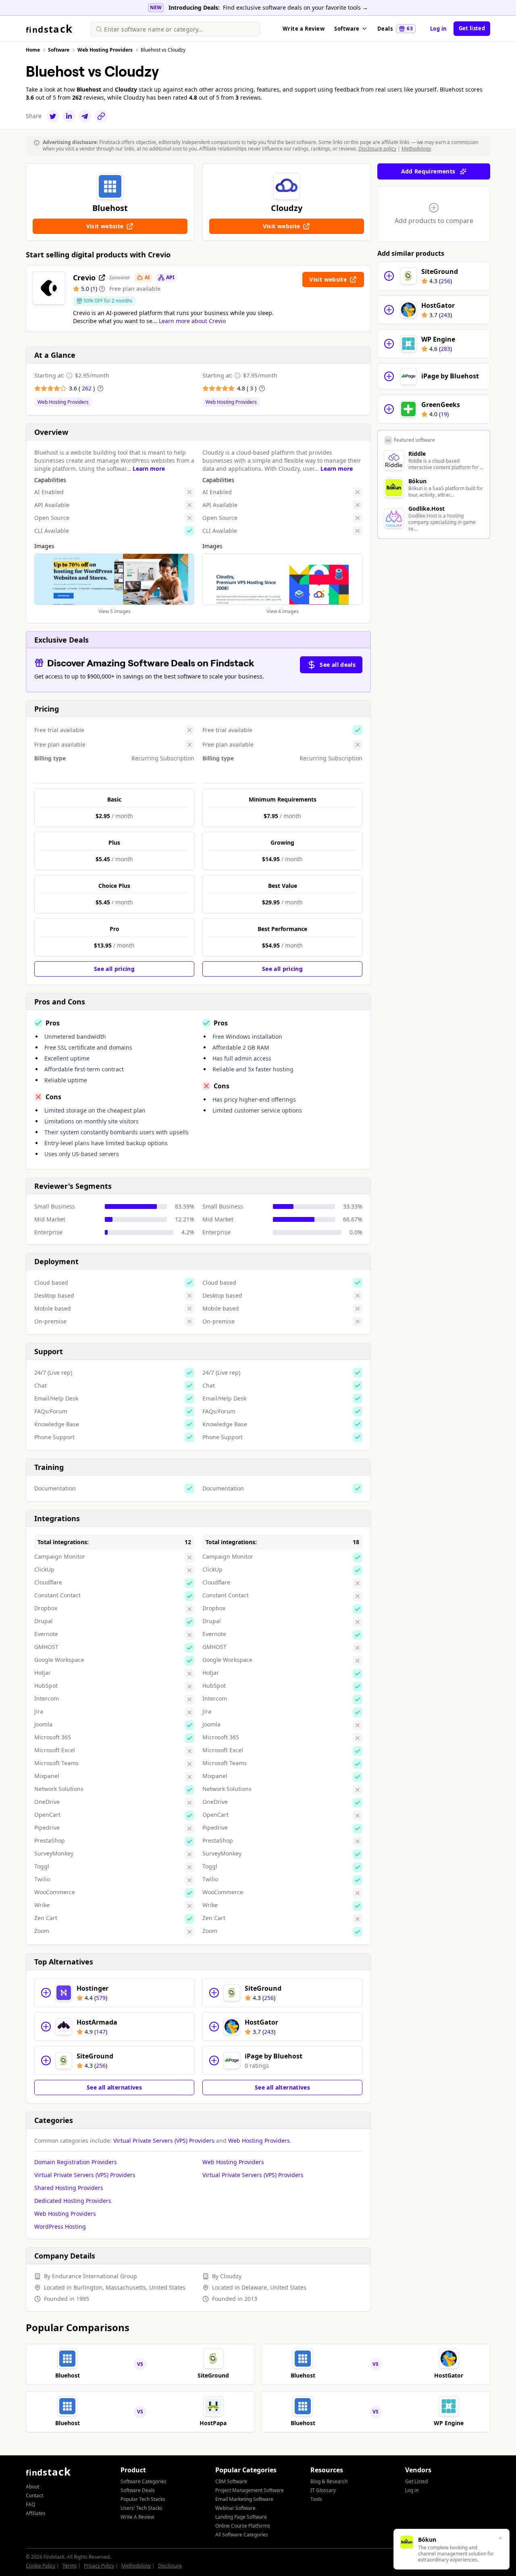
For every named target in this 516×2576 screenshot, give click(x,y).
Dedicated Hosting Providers (73, 2201)
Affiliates (36, 2513)
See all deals (338, 665)
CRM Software (231, 2481)
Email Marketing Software (244, 2499)
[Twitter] (53, 116)
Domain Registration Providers (76, 2162)
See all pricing (114, 969)
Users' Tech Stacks (141, 2508)
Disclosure (170, 2566)
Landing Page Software (241, 2517)
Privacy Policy (99, 2566)
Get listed (472, 28)
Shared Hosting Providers (69, 2188)
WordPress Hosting (60, 2226)
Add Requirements (428, 171)
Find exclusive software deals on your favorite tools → (295, 7)
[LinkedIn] (69, 116)
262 (87, 388)
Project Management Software (250, 2490)
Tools (316, 2499)
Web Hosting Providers (63, 402)
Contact (34, 2496)
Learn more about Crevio (192, 321)
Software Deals (138, 2490)
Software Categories (144, 2481)
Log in (439, 29)
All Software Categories (242, 2535)
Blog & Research (329, 2481)
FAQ (30, 2504)
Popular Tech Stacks (143, 2499)
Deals (395, 29)
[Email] (85, 116)
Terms (70, 2566)
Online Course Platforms (243, 2526)
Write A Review (137, 2517)
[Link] (101, 116)
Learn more (149, 469)
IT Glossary (323, 2490)
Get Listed (416, 2481)
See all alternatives (114, 2087)
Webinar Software (235, 2508)
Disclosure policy (377, 149)
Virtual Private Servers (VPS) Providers (164, 2141)
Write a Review (304, 29)
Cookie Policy (41, 2566)
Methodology (416, 149)
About (32, 2487)
